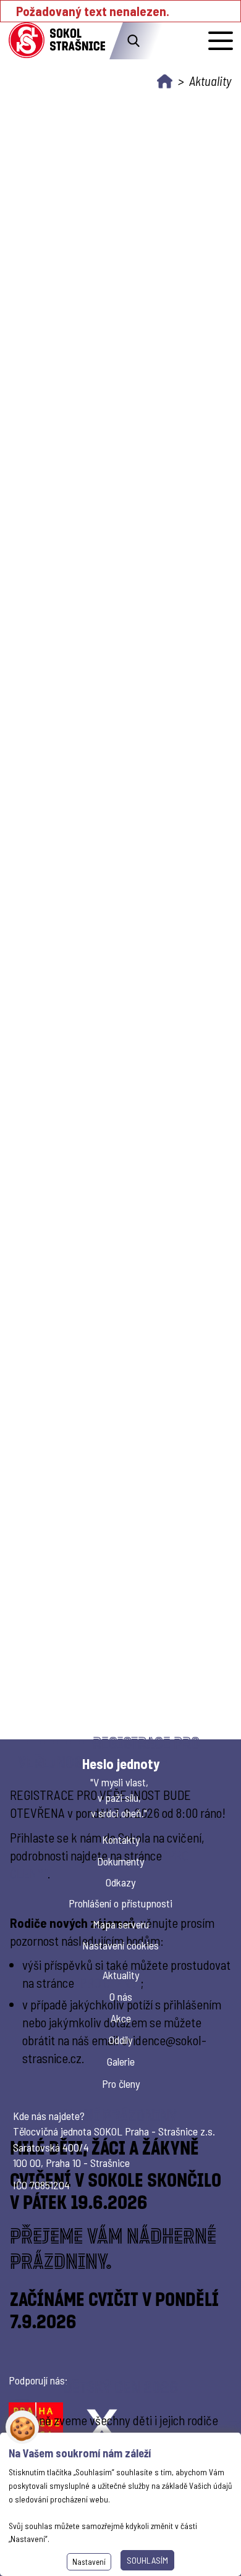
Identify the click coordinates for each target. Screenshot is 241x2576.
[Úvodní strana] (165, 81)
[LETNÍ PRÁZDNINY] (121, 2227)
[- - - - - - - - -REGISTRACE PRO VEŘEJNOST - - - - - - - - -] (121, 1905)
